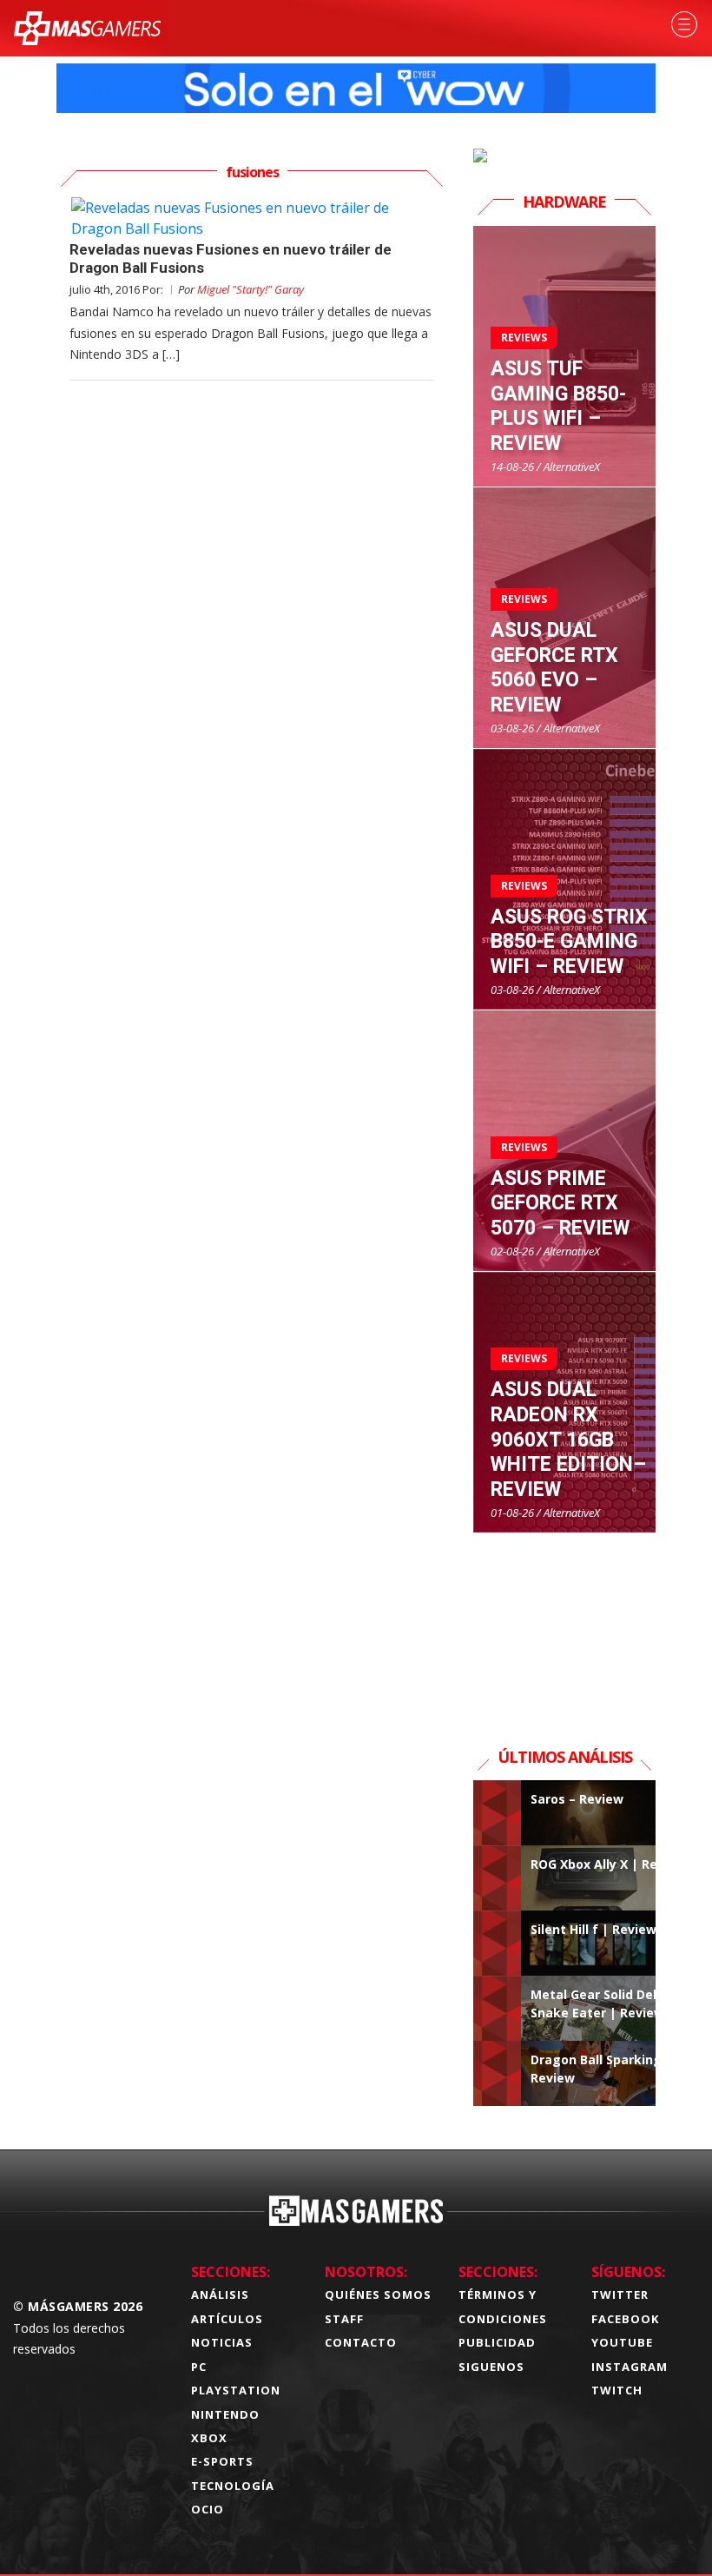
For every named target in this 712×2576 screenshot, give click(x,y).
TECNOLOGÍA (233, 2486)
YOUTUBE (622, 2342)
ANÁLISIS (220, 2295)
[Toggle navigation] (684, 24)
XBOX (209, 2438)
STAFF (344, 2319)
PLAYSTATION (236, 2390)
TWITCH (617, 2390)
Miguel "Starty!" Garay (251, 289)
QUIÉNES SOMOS (378, 2295)
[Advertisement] (564, 1620)
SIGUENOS (491, 2367)
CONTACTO (361, 2342)
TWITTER (620, 2295)
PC (199, 2367)
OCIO (208, 2509)
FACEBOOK (625, 2319)
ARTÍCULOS (227, 2319)
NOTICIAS (222, 2342)
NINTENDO (225, 2414)
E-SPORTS (222, 2461)
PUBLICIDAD (497, 2342)
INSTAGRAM (630, 2367)
